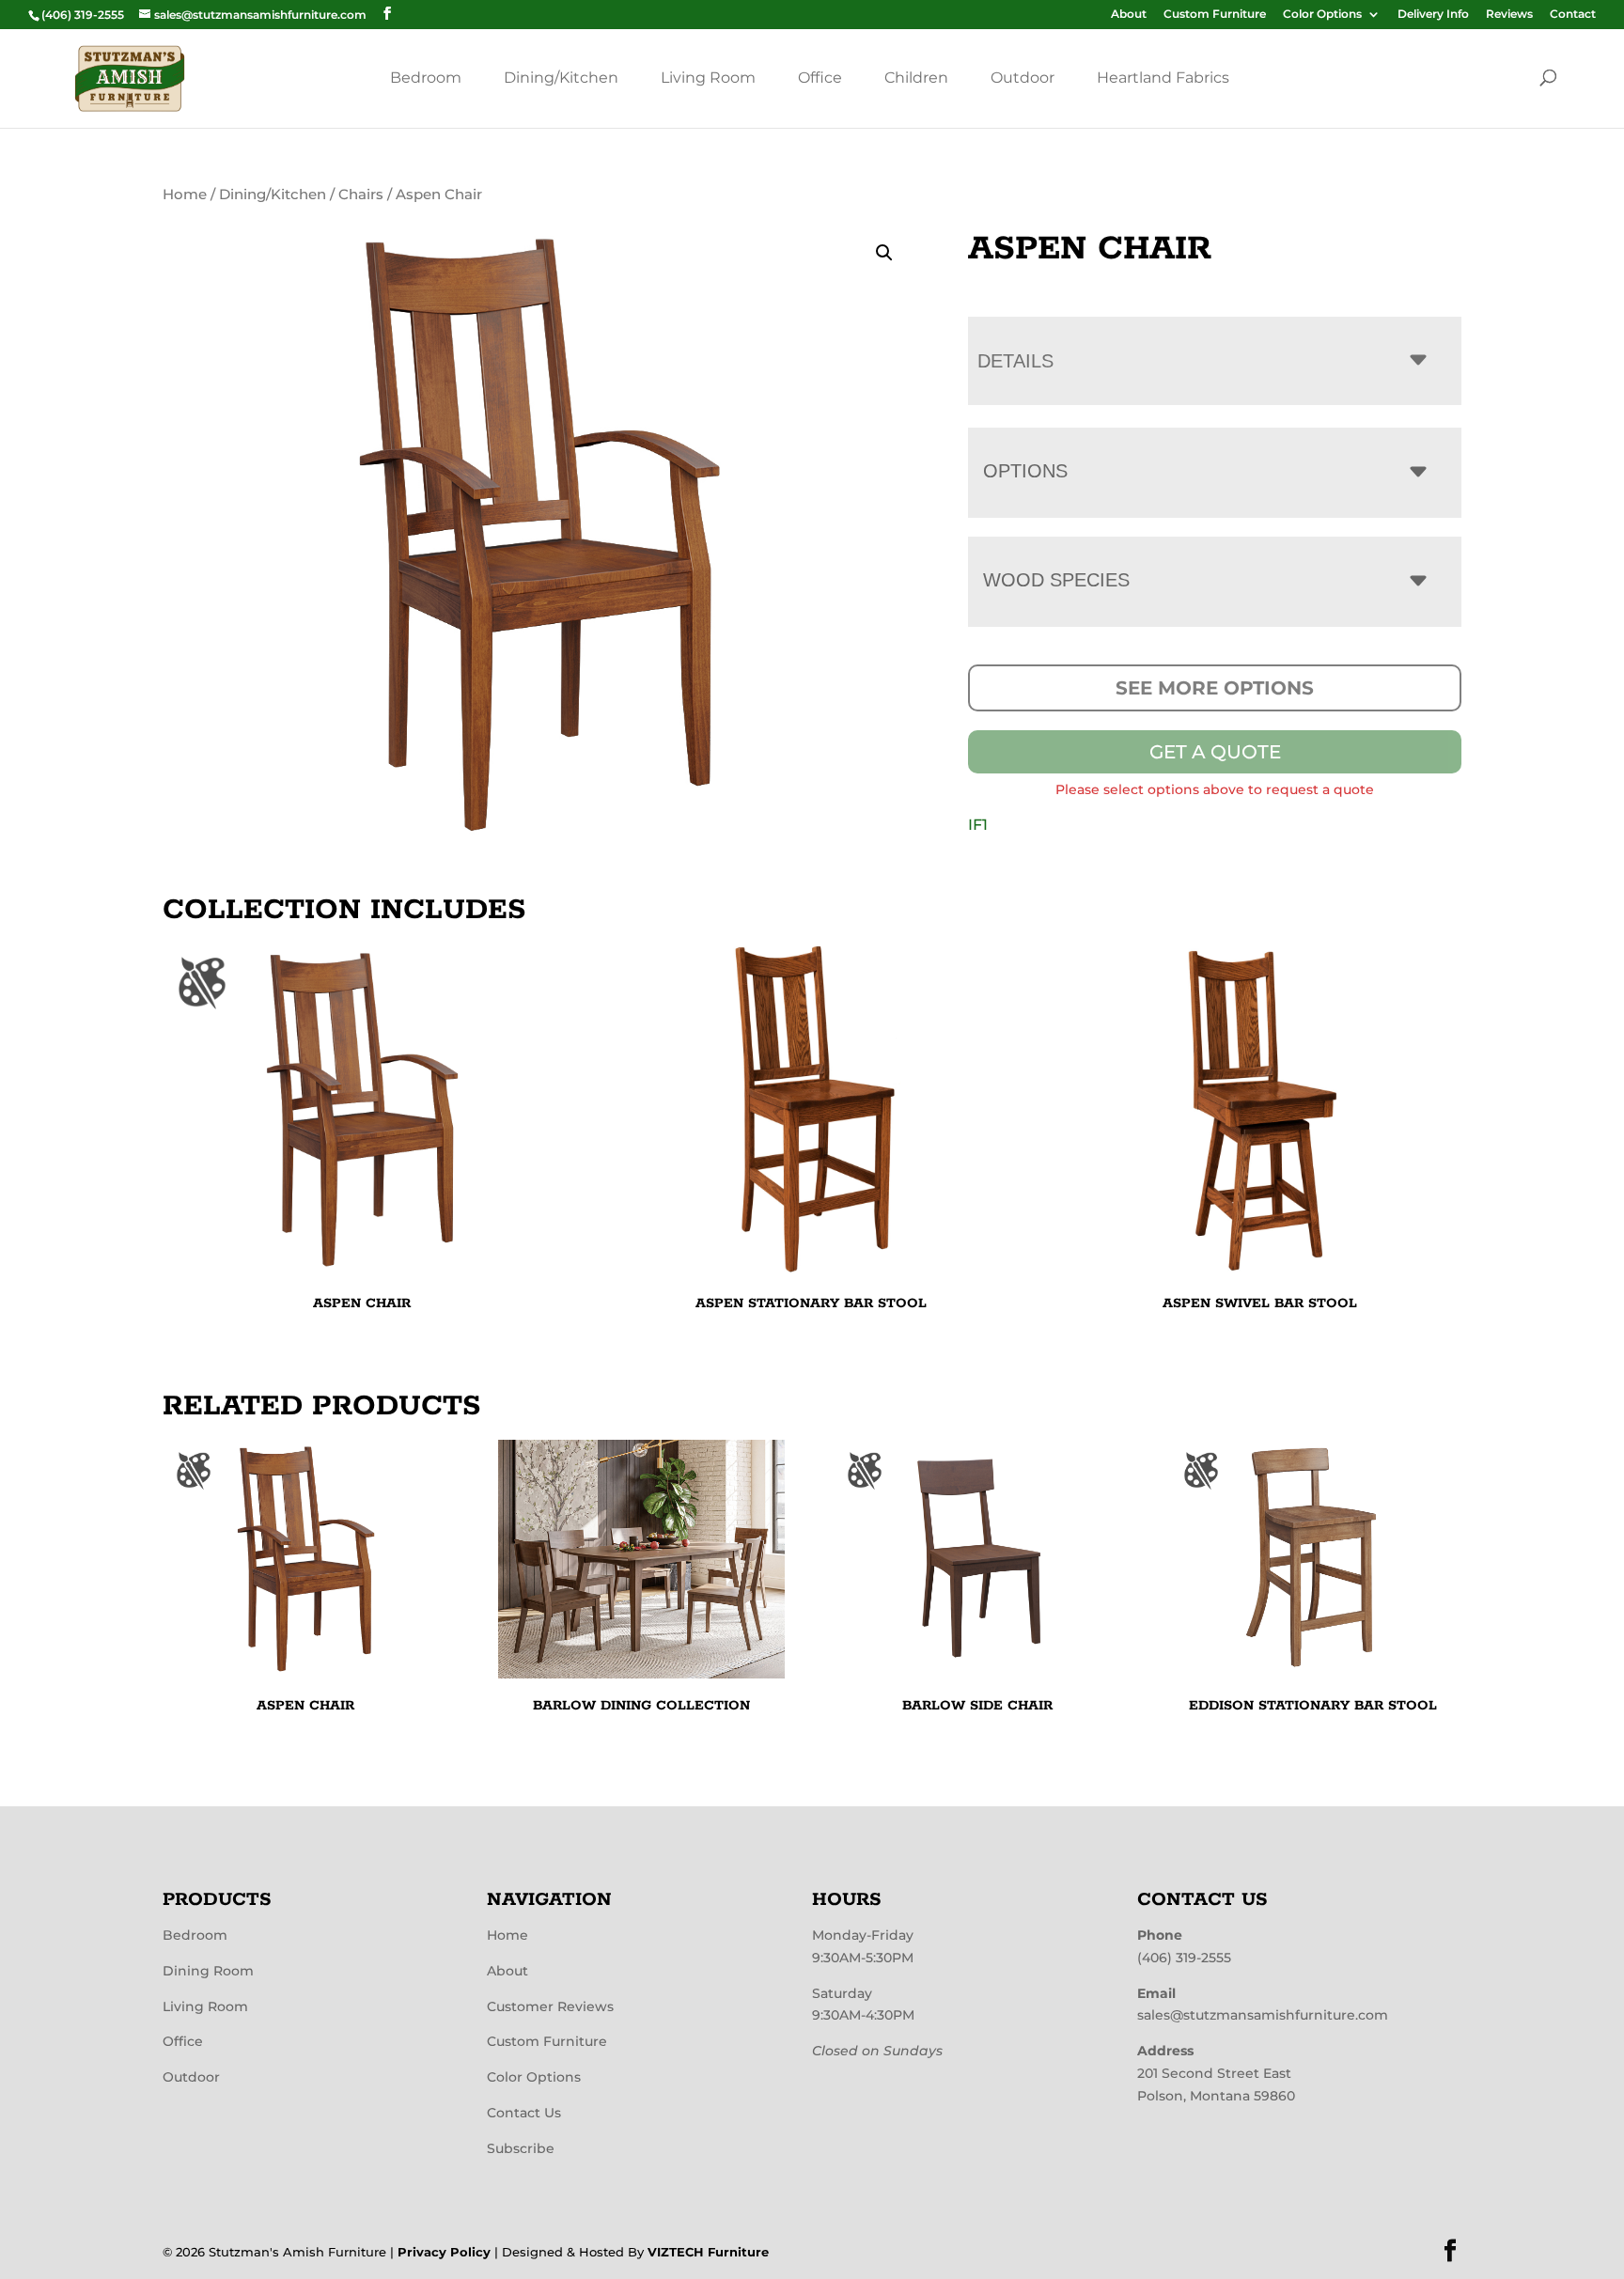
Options (1025, 471)
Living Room (708, 78)
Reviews (1509, 15)
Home (185, 195)
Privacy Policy (444, 2252)
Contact (1573, 15)
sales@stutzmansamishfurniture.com (1263, 2015)
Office (820, 78)
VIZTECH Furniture (708, 2252)
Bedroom (426, 78)
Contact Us (524, 2113)
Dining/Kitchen (561, 78)
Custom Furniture (1215, 15)
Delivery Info (1433, 15)
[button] (884, 253)
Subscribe (521, 2148)
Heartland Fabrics (1163, 78)
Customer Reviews (550, 2006)
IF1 (978, 825)
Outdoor (1023, 78)
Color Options (1322, 15)
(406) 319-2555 (1184, 1958)
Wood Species (1056, 580)
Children (916, 78)
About (1129, 15)
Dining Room (208, 1971)
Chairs (361, 195)
